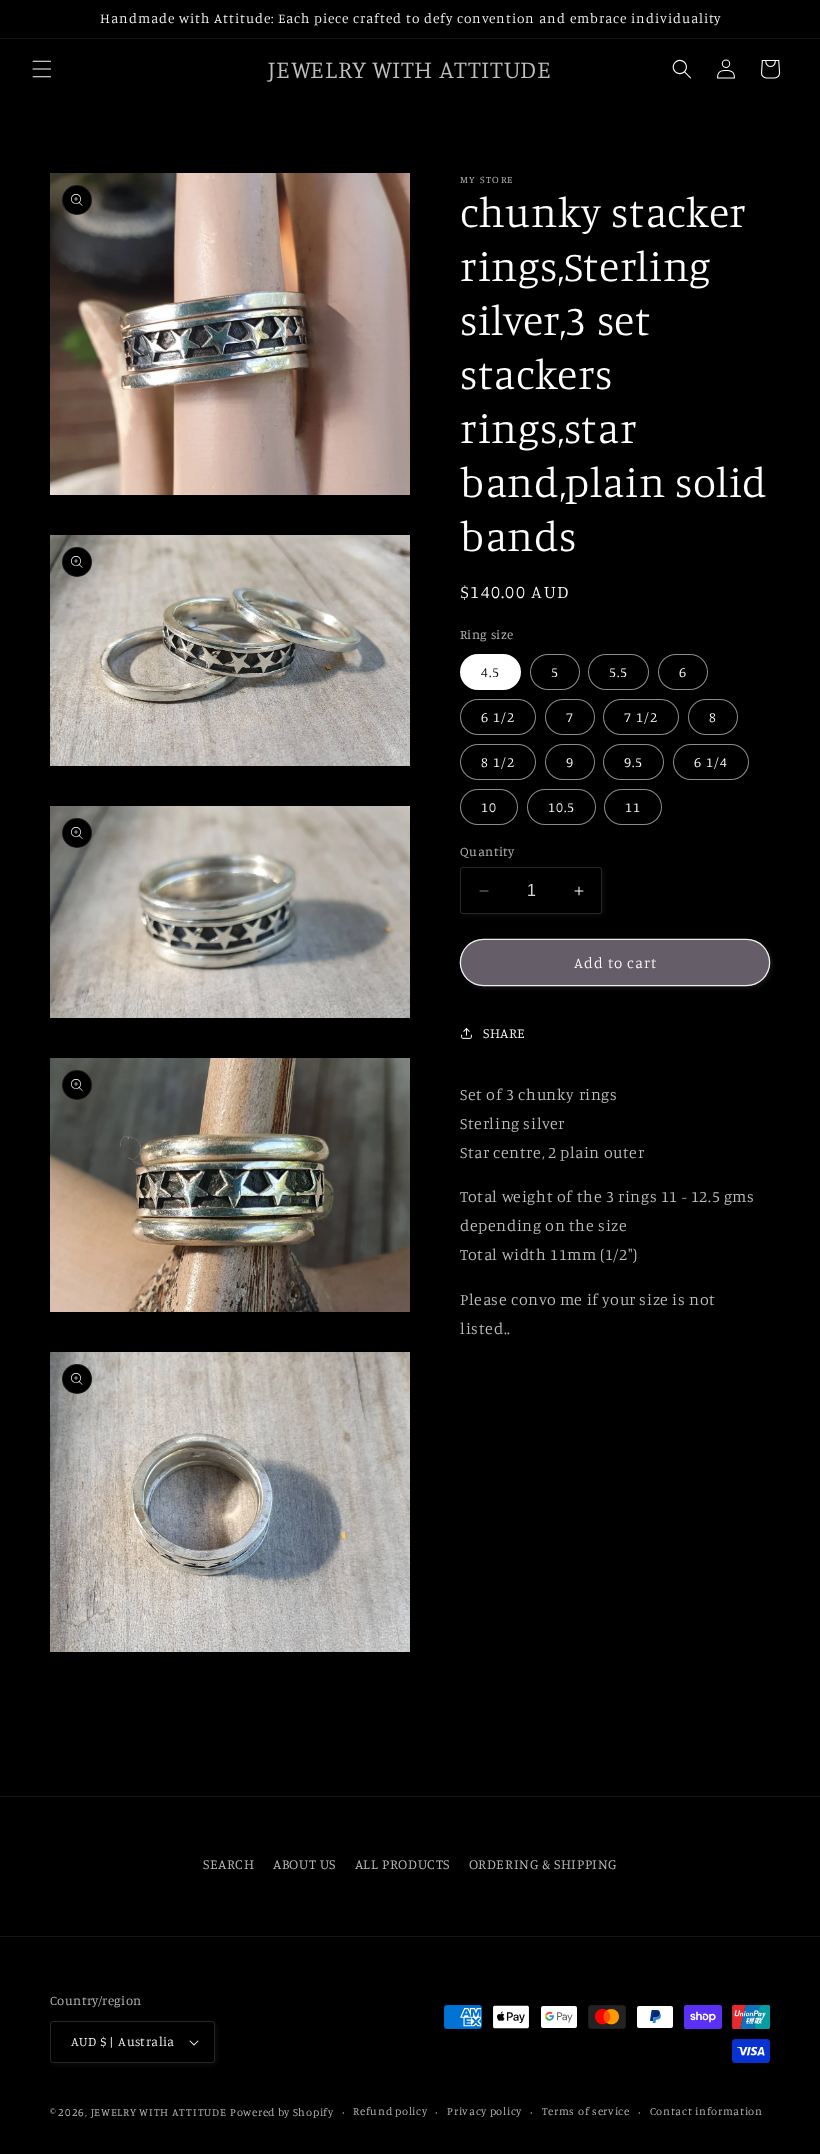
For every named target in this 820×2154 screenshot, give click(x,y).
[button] (42, 69)
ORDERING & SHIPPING (543, 1863)
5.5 (618, 671)
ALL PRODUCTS (402, 1863)
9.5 (633, 761)
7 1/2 (641, 716)
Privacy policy (484, 2111)
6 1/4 (711, 761)
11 (633, 806)
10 (489, 806)
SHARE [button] (504, 1032)
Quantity (487, 851)
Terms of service (586, 2111)
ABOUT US (304, 1863)
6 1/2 (498, 716)
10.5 (561, 806)
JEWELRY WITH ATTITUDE (159, 2112)
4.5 (490, 671)
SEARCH (229, 1863)
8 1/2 (498, 761)
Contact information (706, 2111)
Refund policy (390, 2111)
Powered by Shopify (282, 2112)
